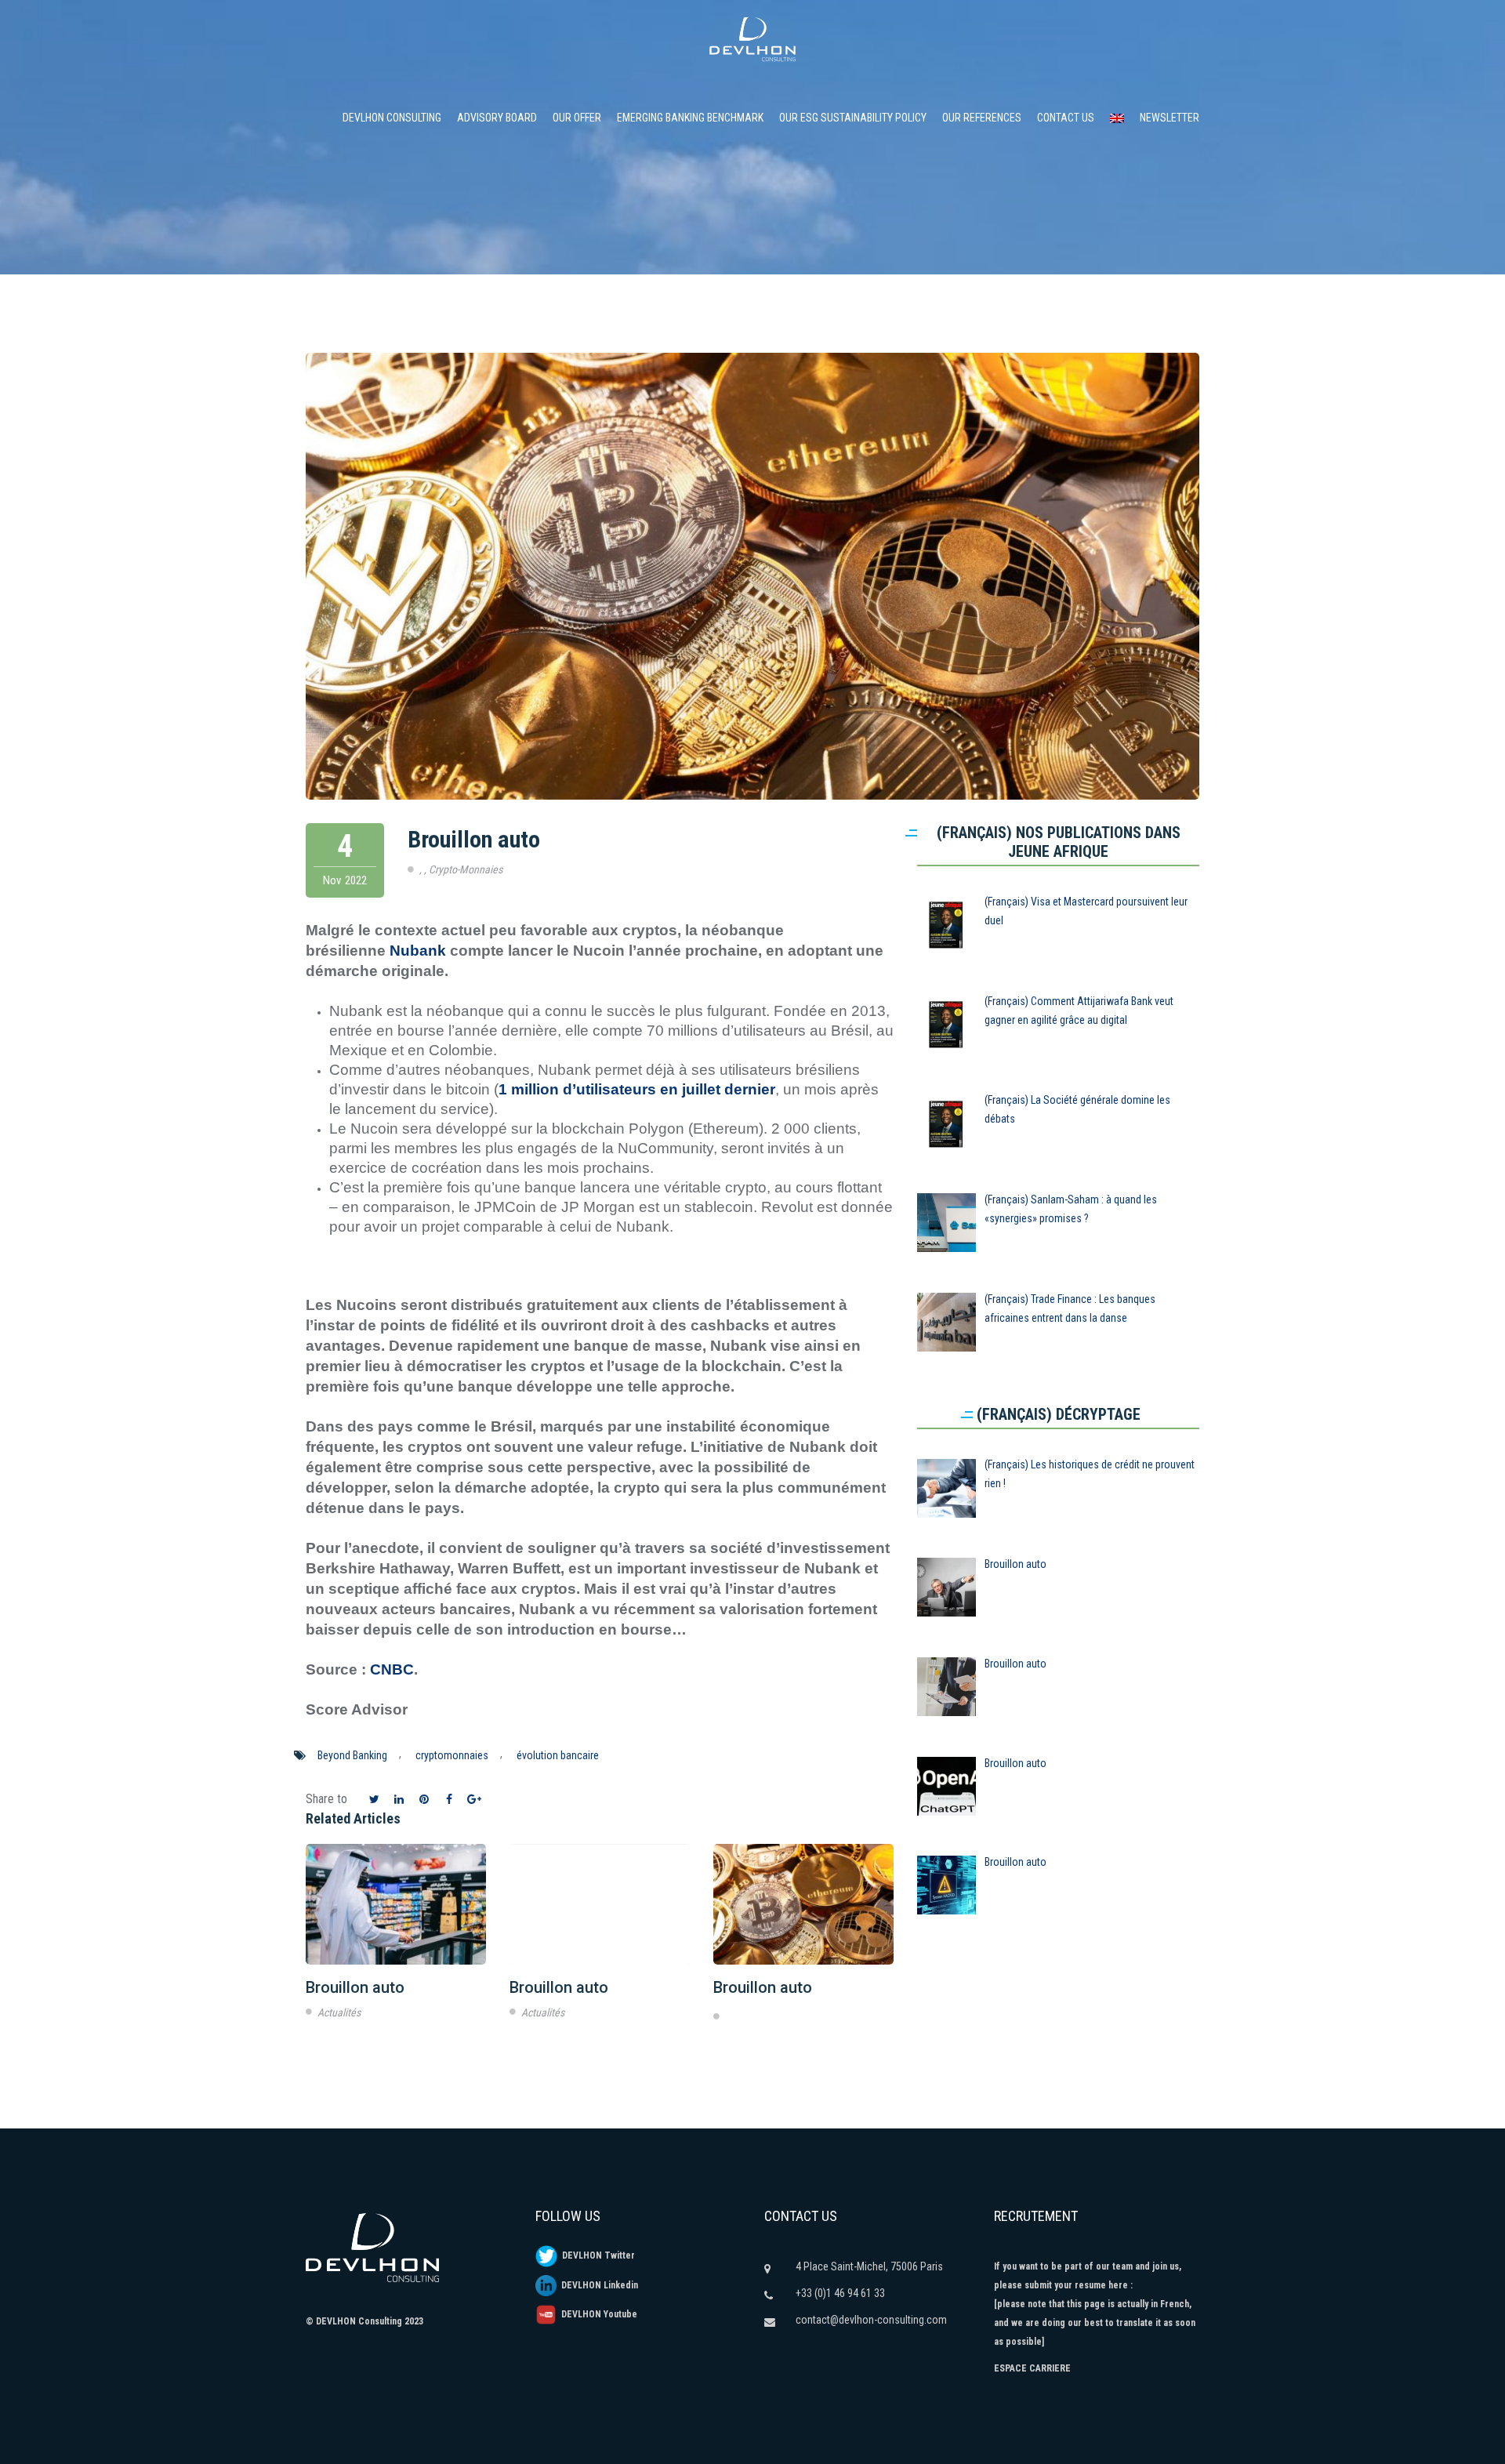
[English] (1117, 118)
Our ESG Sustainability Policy (853, 118)
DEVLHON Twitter (596, 2255)
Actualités (339, 2012)
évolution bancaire (558, 1755)
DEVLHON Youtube (597, 2314)
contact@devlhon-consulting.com (871, 2320)
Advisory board (497, 118)
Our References (982, 118)
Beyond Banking (352, 1755)
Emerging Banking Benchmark (690, 118)
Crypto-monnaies (466, 869)
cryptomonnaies (452, 1755)
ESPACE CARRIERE (1032, 2368)
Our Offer (577, 118)
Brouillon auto (474, 839)
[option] (396, 1935)
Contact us (1066, 118)
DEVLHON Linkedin (597, 2285)
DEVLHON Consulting (392, 118)
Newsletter (1170, 118)
